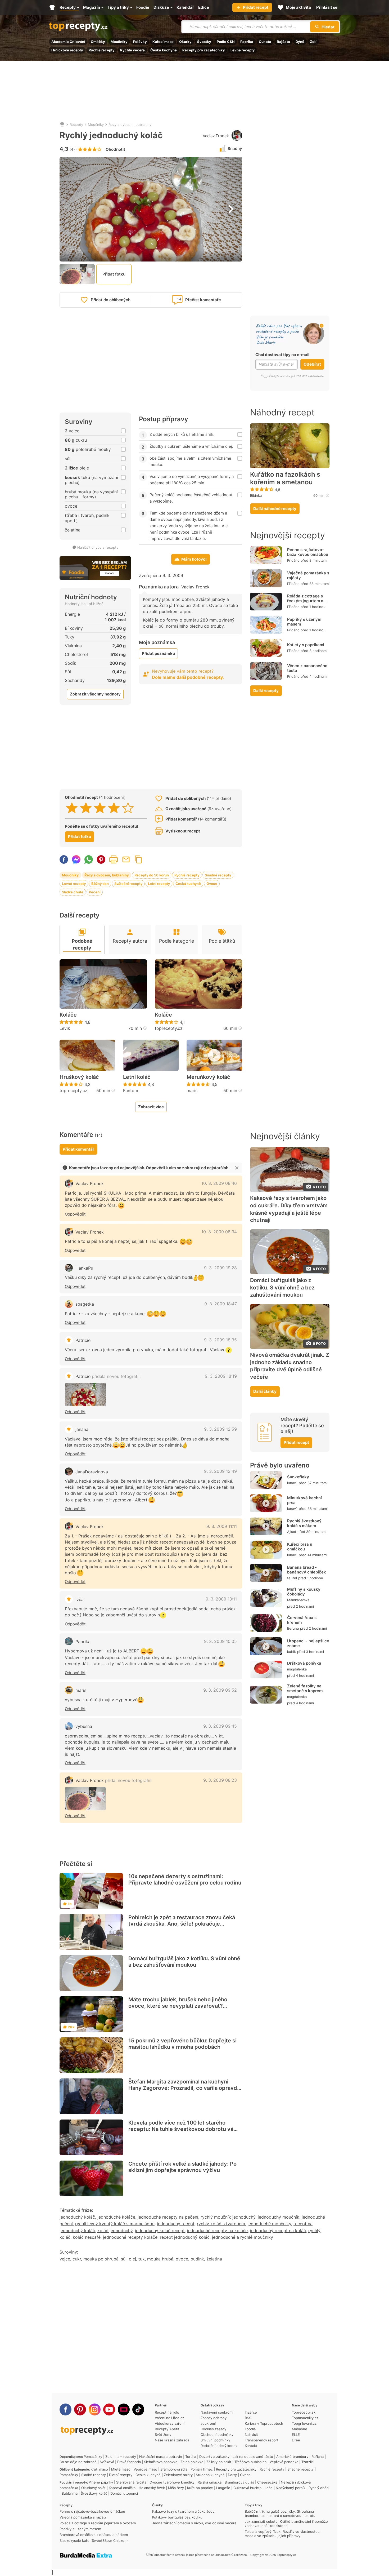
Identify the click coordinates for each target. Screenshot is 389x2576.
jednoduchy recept (176, 2224)
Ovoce (212, 884)
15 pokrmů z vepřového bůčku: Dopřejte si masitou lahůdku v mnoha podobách (182, 2044)
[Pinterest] (80, 2409)
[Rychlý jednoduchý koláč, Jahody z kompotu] (85, 1799)
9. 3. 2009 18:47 (221, 1304)
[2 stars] (86, 808)
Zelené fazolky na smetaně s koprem (305, 1688)
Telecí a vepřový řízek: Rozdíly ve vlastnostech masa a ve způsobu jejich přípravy (283, 2534)
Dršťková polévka (304, 1663)
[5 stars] (128, 808)
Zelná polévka (192, 2462)
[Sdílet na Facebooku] (64, 859)
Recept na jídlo (167, 2412)
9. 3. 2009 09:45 (220, 1726)
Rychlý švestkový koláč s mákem (304, 1523)
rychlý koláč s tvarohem (221, 2224)
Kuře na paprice (200, 2488)
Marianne (300, 2429)
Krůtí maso (99, 2469)
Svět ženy (163, 2435)
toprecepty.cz (169, 1028)
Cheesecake (267, 2482)
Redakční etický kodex (219, 2446)
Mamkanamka (298, 1600)
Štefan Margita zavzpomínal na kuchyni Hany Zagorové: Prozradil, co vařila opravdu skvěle (184, 2088)
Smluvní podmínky (215, 2440)
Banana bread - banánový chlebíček (307, 1570)
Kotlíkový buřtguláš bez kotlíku (177, 2517)
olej (132, 2259)
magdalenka (297, 1669)
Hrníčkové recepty (67, 50)
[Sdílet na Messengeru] (76, 859)
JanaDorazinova (92, 1472)
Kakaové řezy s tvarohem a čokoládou (183, 2511)
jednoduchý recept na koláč (278, 2231)
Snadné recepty (218, 875)
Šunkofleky (298, 1477)
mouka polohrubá (101, 2259)
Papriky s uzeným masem (304, 622)
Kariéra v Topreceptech (264, 2423)
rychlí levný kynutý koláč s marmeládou (115, 2224)
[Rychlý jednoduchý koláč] (85, 1395)
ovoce (182, 2259)
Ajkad (292, 1532)
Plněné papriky (101, 2482)
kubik (291, 1652)
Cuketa (265, 42)
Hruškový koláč (79, 1077)
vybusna (84, 1726)
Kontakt (251, 2446)
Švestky (204, 42)
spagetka (85, 1304)
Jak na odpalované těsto (253, 2457)
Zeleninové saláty (178, 2475)
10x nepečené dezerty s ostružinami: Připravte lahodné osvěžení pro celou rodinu (185, 1879)
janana (82, 1429)
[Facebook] (65, 2409)
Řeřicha (318, 2457)
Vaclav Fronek (216, 136)
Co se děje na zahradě (78, 2462)
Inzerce (251, 2412)
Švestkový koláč (94, 2493)
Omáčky (98, 42)
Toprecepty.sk (304, 2412)
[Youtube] (109, 2409)
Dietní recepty (121, 2475)
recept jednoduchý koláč (185, 2237)
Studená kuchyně (210, 2475)
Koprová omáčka (122, 2488)
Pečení (95, 892)
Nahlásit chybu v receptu (98, 547)
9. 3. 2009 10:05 (220, 1641)
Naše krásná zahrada (172, 2440)
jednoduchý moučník (279, 2217)
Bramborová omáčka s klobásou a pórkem (94, 2535)
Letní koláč (137, 1077)
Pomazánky (93, 2457)
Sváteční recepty (128, 884)
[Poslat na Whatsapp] (89, 859)
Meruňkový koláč (208, 1077)
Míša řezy (176, 2488)
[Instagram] (95, 2409)
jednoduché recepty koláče (130, 2237)
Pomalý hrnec (202, 2469)
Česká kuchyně (164, 50)
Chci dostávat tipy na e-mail (282, 355)
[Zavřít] (237, 1168)
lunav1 (292, 1483)
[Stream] (124, 2409)
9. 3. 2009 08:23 (220, 1780)
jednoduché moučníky (269, 2224)
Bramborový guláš (239, 2482)
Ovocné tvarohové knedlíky (172, 2482)
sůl (124, 2259)
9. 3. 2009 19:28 (220, 1268)
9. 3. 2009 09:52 (220, 1690)
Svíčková (107, 2462)
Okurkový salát (93, 2488)
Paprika (247, 42)
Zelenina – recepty (121, 2457)
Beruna (293, 1628)
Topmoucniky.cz (305, 2418)
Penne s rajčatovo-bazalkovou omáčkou (308, 552)
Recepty (76, 125)
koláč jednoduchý (115, 2231)
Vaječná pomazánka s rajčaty (308, 575)
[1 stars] (72, 808)
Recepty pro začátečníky (204, 50)
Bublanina (70, 2493)
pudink (197, 2259)
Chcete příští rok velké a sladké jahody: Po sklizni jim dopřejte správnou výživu (182, 2167)
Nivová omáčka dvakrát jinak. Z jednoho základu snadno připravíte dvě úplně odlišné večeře (290, 1366)
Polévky (140, 42)
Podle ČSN (226, 42)
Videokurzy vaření (170, 2423)
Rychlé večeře (132, 50)
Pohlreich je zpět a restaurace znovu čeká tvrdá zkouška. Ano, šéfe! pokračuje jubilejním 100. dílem (182, 1924)
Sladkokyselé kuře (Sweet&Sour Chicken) (94, 2540)
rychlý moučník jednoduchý (228, 2217)
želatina (214, 2259)
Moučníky (119, 42)
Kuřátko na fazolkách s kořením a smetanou (285, 478)
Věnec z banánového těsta (307, 668)
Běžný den (100, 884)
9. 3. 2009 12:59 (220, 1429)
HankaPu (84, 1268)
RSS (248, 2418)
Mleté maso (121, 2469)
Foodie (250, 2429)
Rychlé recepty (102, 50)
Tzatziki (307, 2462)
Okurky (185, 42)
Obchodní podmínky (217, 2435)
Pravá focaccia (129, 2462)
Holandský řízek (152, 2488)
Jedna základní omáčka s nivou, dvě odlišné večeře (194, 2523)
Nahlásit (251, 2435)
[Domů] (62, 125)
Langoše (223, 2488)
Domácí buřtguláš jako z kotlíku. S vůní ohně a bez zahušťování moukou (184, 1962)
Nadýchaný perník (291, 2488)
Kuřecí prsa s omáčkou (300, 1547)
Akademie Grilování (68, 42)
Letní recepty (159, 884)
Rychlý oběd (319, 2488)
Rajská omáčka (210, 2482)
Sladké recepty (94, 2475)
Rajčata (283, 42)
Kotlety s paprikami (306, 645)
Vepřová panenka (284, 2462)
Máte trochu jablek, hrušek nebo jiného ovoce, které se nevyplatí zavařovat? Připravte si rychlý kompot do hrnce (178, 2006)
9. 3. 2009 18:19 (221, 1376)
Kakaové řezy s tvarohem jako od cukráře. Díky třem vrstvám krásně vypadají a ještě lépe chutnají (289, 1209)
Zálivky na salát (219, 2462)
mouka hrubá (160, 2259)
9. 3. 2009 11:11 (222, 1526)
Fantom (131, 1090)
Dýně (300, 42)
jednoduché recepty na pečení (168, 2217)
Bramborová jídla (174, 2469)
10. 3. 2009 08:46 (219, 1183)
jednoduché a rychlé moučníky (243, 2237)
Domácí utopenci (124, 2493)
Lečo (269, 2488)
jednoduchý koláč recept (160, 2231)
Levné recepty (243, 50)
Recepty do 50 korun (152, 875)
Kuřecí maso (163, 42)
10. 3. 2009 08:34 (219, 1232)
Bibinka (256, 495)
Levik (65, 1028)
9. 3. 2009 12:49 (220, 1471)
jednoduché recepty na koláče (217, 2231)
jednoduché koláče (116, 2217)
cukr (77, 2259)
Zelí (313, 42)
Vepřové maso (145, 2469)
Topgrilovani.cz (304, 2423)
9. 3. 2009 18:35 (220, 1340)
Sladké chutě (73, 892)
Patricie (83, 1340)
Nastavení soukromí (217, 2412)
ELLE (296, 2435)
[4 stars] (114, 808)
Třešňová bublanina (250, 2462)
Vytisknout (114, 859)
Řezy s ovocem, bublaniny (130, 125)
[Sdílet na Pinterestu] (101, 859)
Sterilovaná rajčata (131, 2482)
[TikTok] (138, 2409)
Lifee (296, 2440)
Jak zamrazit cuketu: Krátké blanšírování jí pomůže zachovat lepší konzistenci (286, 2524)
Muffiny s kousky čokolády (304, 1592)
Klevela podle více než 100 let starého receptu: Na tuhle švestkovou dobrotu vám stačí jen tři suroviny (183, 2129)
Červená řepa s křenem (302, 1620)
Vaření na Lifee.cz (169, 2418)
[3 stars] (100, 808)
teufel (292, 1578)
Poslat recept (126, 859)
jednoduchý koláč (77, 2217)
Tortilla (191, 2457)
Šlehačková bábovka (161, 2462)
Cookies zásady (213, 2429)
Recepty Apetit (167, 2429)
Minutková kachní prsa (304, 1500)
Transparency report (262, 2440)
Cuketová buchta (247, 2488)
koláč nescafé (87, 2237)
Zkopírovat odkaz (138, 859)
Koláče (68, 1015)
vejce (65, 2259)
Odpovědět (75, 1214)
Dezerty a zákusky (214, 2457)
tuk (142, 2259)
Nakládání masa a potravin (161, 2457)
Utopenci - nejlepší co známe (308, 1643)
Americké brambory (292, 2457)
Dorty (232, 2475)
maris (192, 1090)
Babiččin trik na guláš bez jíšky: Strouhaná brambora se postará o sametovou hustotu (280, 2513)
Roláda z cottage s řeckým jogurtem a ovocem (305, 601)
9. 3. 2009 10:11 (221, 1599)
